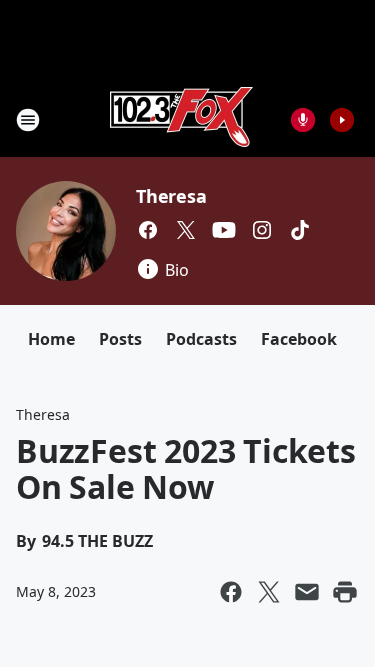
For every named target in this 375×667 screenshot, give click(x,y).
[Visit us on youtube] (224, 230)
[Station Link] (181, 119)
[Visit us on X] (186, 230)
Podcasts (201, 339)
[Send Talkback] (303, 120)
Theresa (171, 196)
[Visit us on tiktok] (300, 230)
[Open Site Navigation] (28, 120)
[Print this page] (345, 592)
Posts (120, 339)
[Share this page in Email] (307, 592)
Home (51, 339)
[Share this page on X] (269, 592)
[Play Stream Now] (342, 120)
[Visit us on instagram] (262, 230)
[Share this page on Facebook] (231, 592)
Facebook (299, 339)
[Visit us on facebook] (148, 230)
